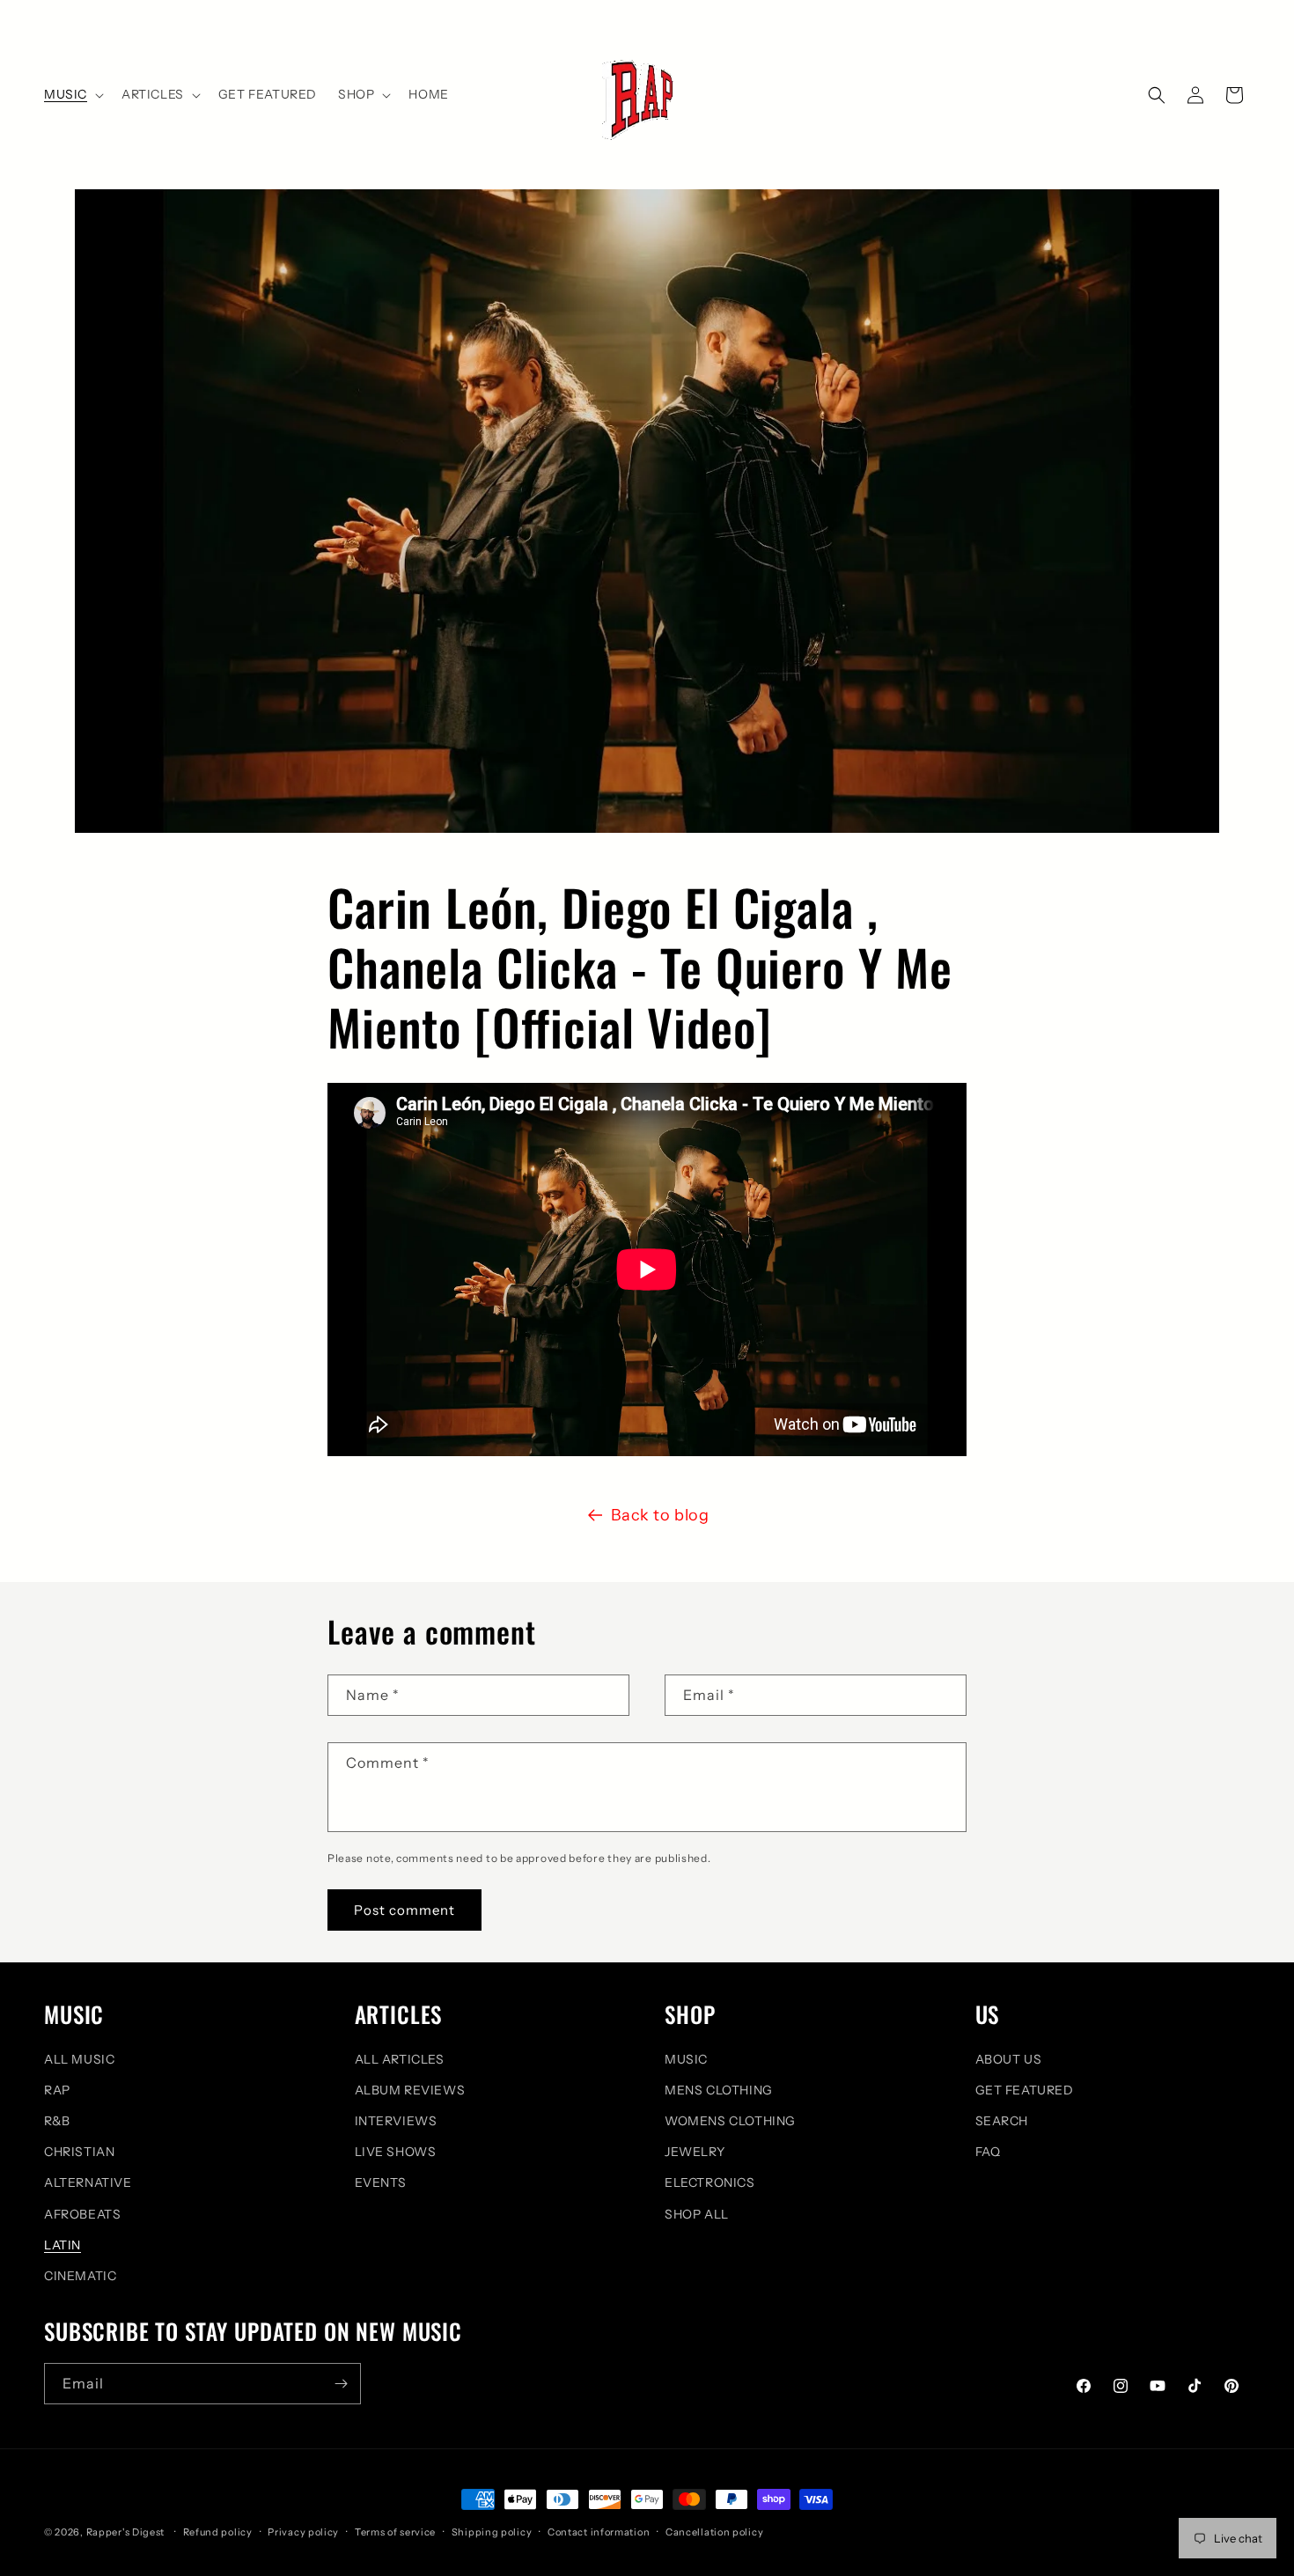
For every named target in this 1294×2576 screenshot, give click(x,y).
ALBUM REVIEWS (410, 2090)
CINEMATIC (80, 2276)
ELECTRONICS (710, 2182)
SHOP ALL (697, 2214)
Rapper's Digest (126, 2532)
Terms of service (395, 2532)
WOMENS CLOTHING (730, 2121)
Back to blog (660, 1515)
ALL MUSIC (79, 2059)
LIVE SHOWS (396, 2152)
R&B (57, 2121)
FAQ (988, 2152)
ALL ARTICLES (400, 2059)
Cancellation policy (714, 2532)
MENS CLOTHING (719, 2090)
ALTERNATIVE (88, 2182)
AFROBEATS (82, 2214)
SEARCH (1002, 2121)
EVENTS (381, 2182)
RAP (57, 2090)
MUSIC (686, 2059)
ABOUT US (1009, 2059)
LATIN (62, 2245)
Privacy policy (303, 2532)
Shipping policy (492, 2532)
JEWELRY (695, 2152)
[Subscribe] (341, 2384)
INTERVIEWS (396, 2121)
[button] (72, 94)
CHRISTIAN (79, 2152)
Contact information (599, 2532)
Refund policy (218, 2532)
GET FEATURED (1025, 2090)
